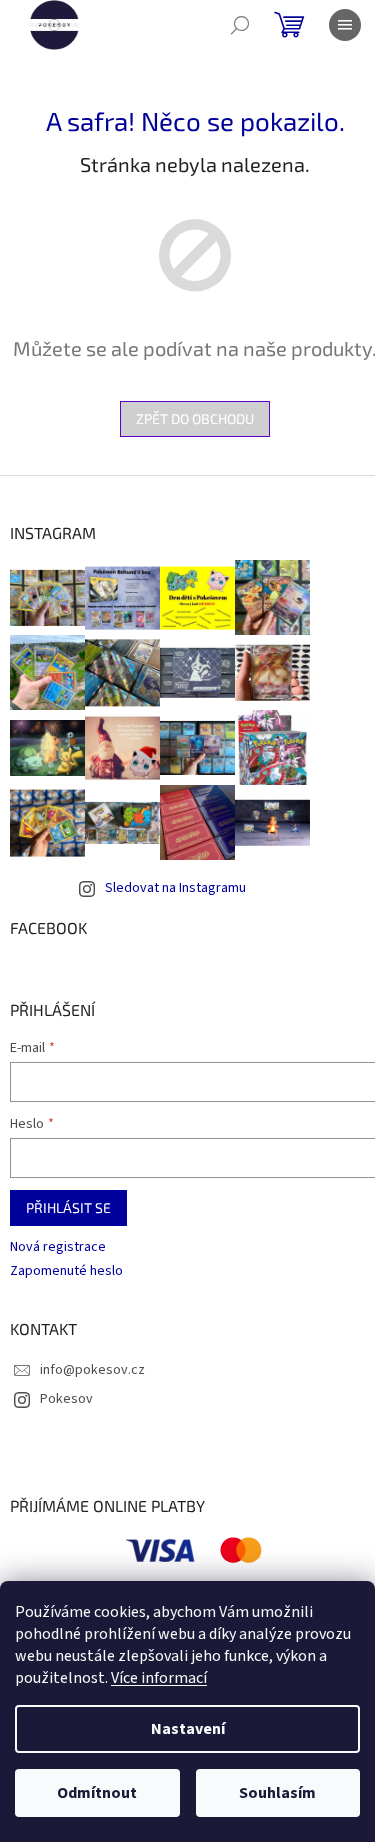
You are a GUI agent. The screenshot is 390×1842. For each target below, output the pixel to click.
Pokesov (66, 1399)
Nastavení (188, 1729)
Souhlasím (277, 1793)
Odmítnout (97, 1793)
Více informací (159, 1678)
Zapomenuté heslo (66, 1271)
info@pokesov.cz (92, 1370)
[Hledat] (240, 25)
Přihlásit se (68, 1207)
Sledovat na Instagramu (175, 888)
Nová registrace (58, 1247)
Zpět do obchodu (195, 418)
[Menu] (345, 25)
